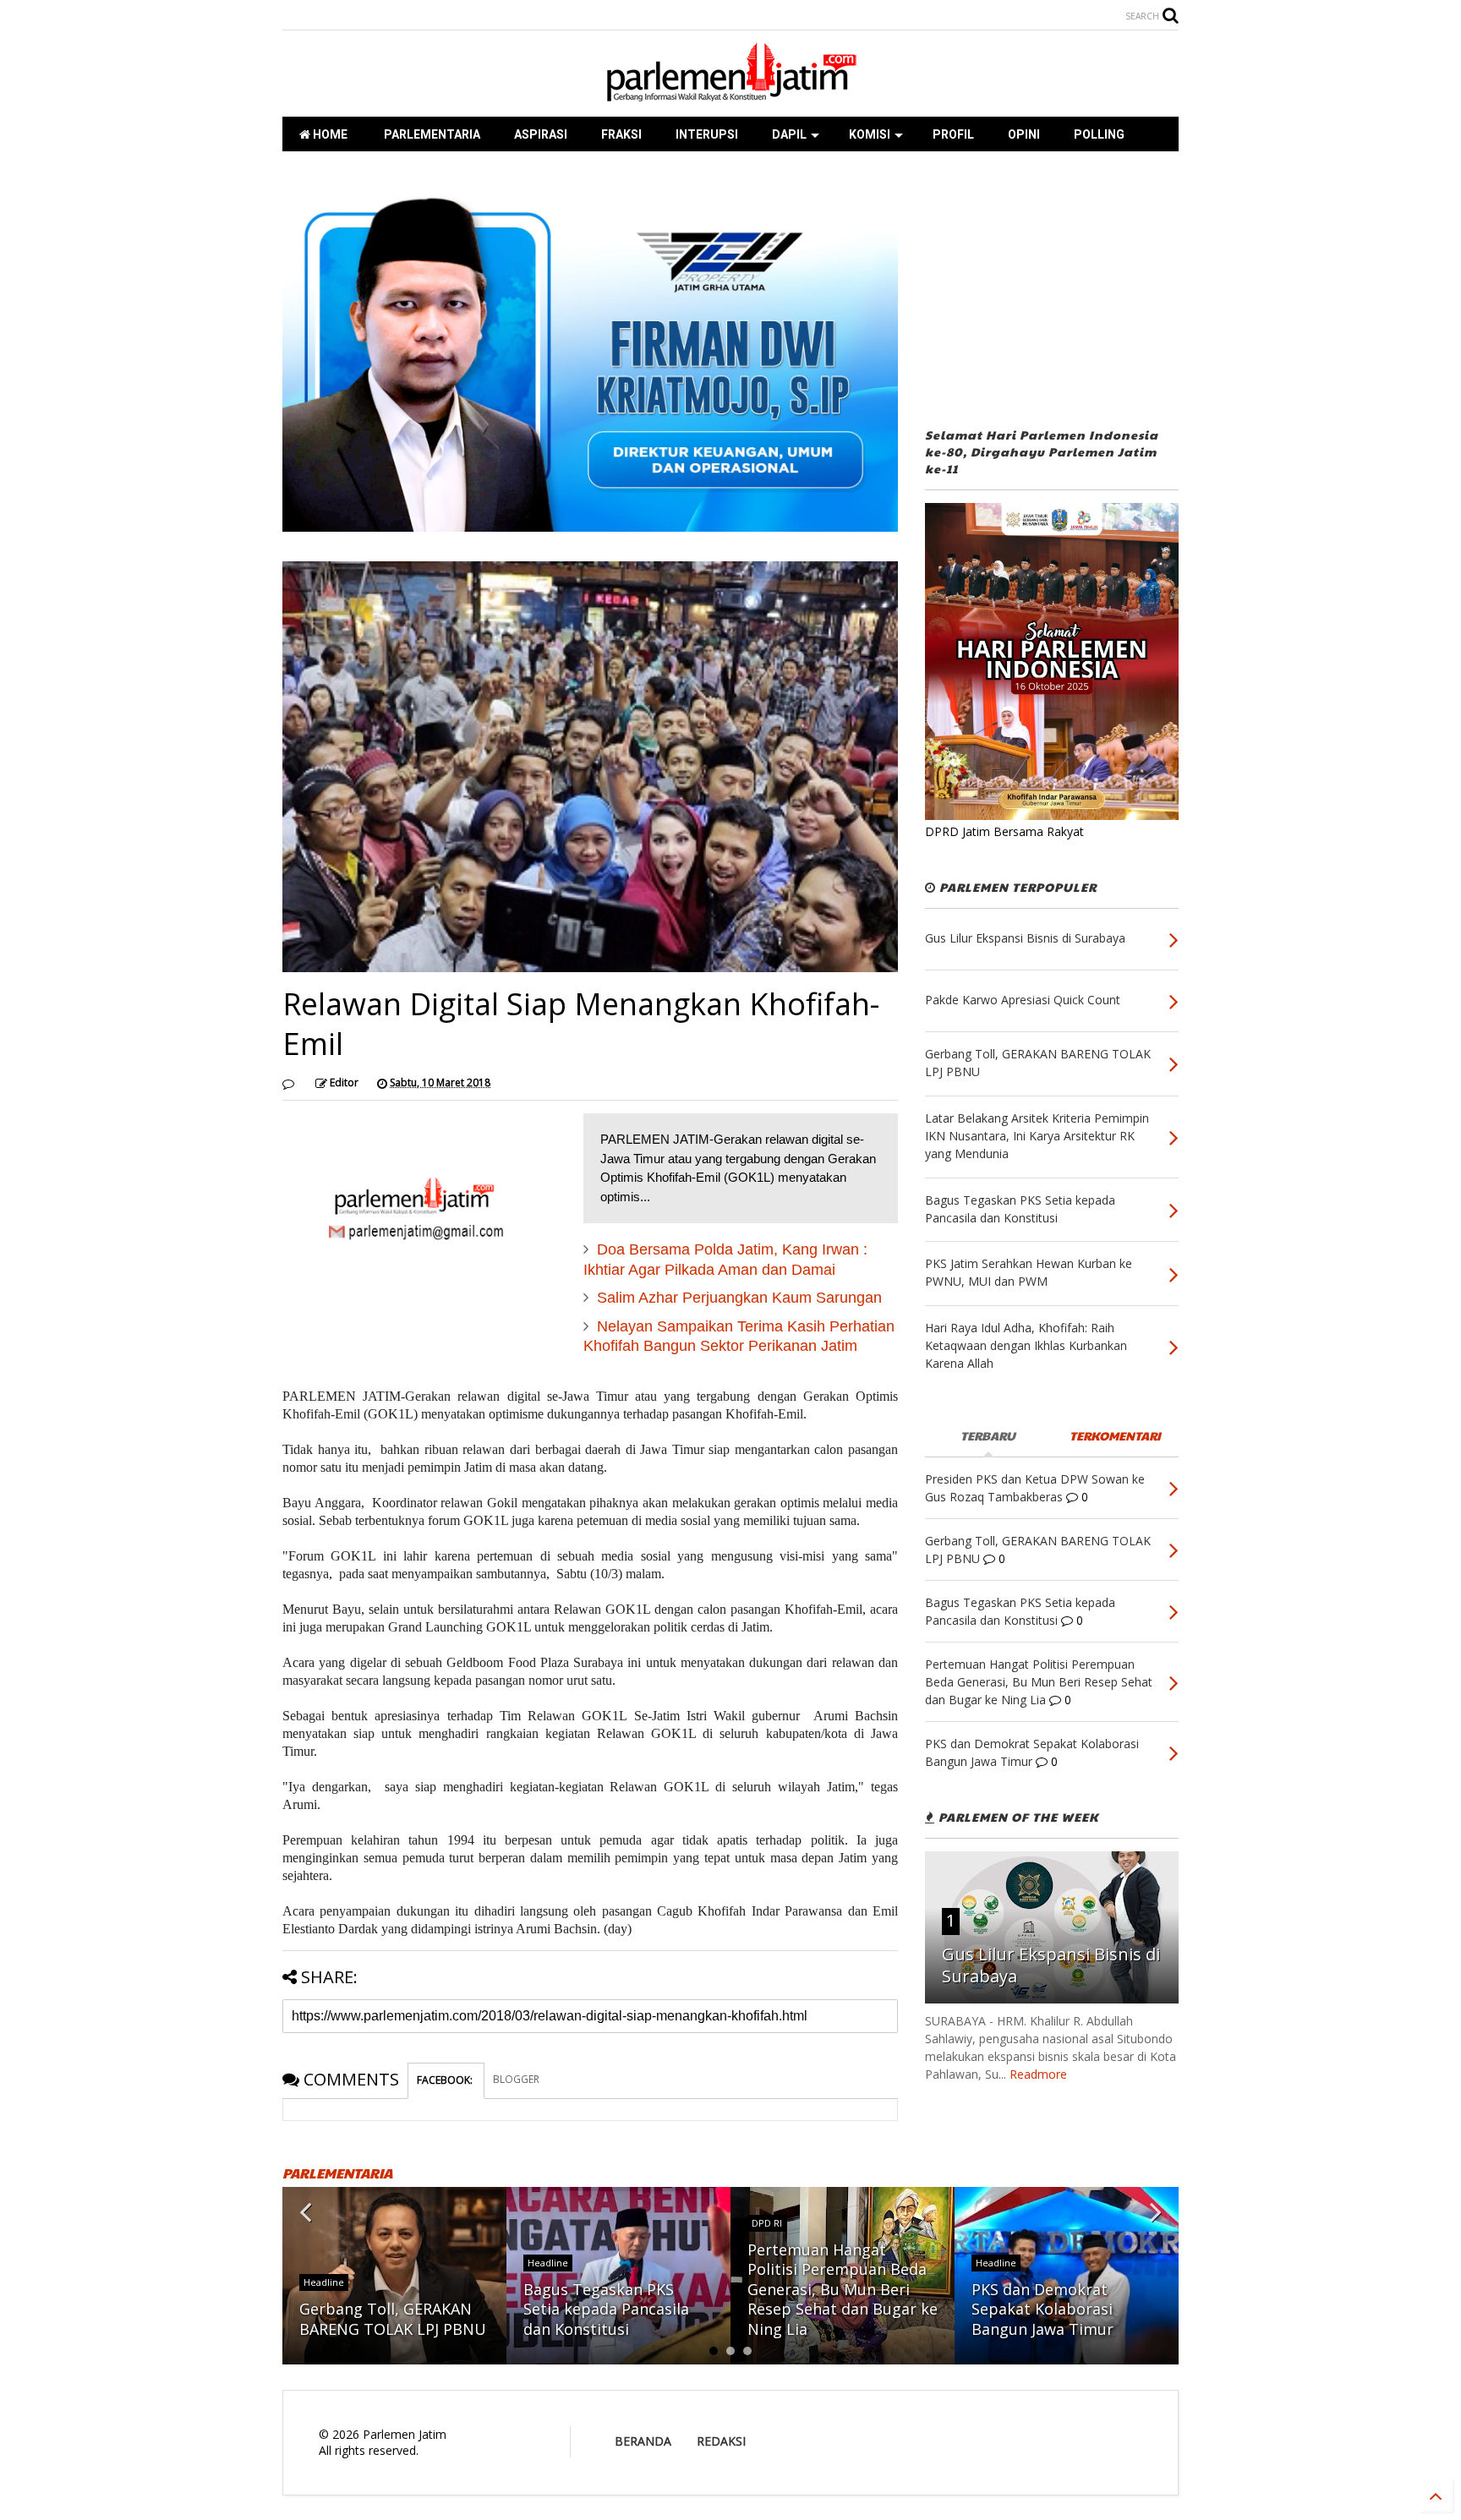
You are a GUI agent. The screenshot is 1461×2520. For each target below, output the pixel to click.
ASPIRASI (541, 134)
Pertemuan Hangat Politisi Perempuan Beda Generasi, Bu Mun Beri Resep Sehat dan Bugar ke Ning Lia (843, 2289)
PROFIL (953, 134)
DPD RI (767, 2223)
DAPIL (789, 134)
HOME (329, 134)
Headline (324, 2282)
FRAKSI (621, 134)
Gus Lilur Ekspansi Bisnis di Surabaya (1051, 1965)
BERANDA (643, 2441)
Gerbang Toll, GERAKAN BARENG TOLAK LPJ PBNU (393, 2318)
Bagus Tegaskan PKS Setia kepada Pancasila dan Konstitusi (606, 2309)
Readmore (1038, 2074)
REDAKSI (721, 2441)
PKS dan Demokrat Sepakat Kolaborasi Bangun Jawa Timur (1042, 2309)
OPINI (1024, 134)
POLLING (1099, 134)
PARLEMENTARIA (431, 134)
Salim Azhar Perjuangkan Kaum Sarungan (739, 1298)
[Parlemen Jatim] (730, 96)
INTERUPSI (707, 134)
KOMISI (870, 134)
